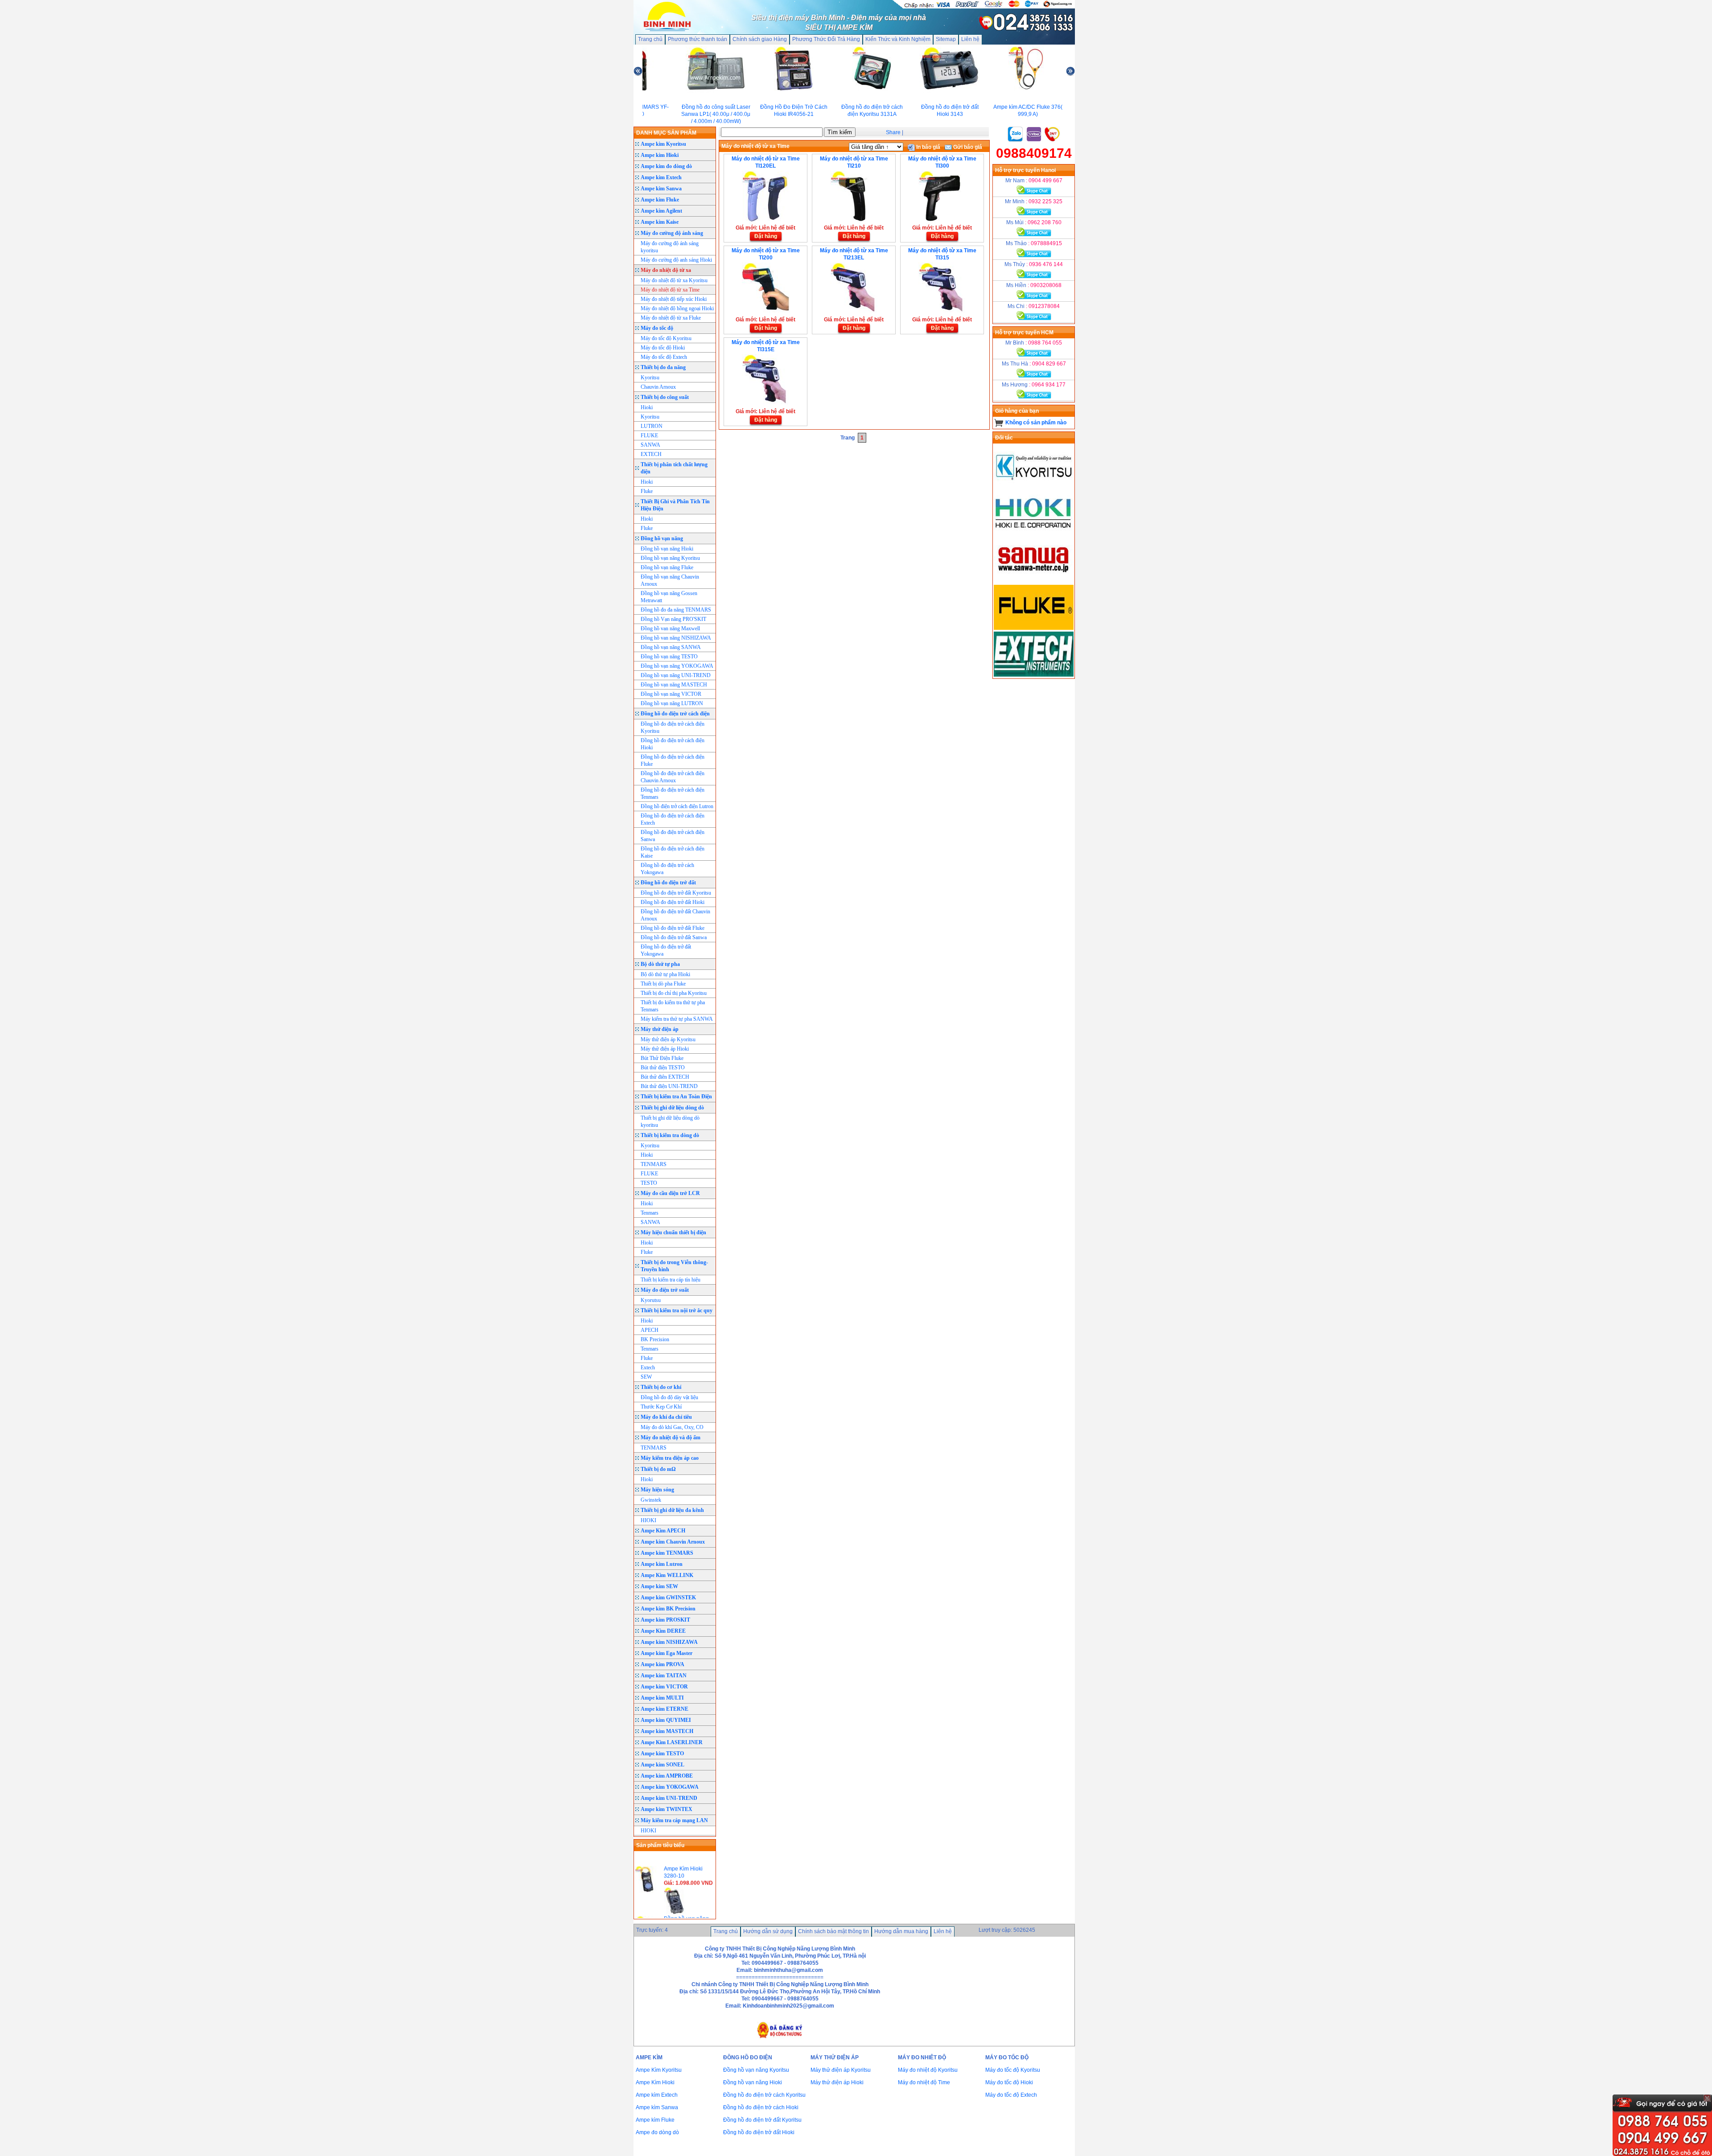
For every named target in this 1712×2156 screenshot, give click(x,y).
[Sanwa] (1034, 581)
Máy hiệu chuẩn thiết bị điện (673, 1232)
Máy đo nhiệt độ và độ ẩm (671, 1437)
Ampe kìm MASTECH (667, 1731)
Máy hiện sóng (657, 1490)
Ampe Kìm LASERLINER (672, 1742)
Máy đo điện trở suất (665, 1290)
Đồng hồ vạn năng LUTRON (672, 703)
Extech (648, 1368)
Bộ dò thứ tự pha (660, 964)
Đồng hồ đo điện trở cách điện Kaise (673, 852)
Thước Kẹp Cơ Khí (661, 1407)
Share (893, 132)
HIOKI (648, 1520)
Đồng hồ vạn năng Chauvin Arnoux (670, 580)
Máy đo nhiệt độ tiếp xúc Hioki (674, 299)
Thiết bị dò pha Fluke (663, 984)
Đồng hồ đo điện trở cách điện (675, 714)
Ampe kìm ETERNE (665, 1709)
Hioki (647, 407)
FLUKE (649, 435)
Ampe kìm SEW (659, 1586)
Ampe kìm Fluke (660, 200)
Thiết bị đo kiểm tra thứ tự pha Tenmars (673, 1006)
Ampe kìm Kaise (660, 222)
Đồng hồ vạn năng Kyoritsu (670, 558)
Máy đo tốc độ (657, 328)
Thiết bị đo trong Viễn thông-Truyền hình (674, 1266)
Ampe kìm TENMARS (667, 1553)
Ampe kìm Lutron (662, 1564)
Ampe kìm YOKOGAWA (670, 1787)
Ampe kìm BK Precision (668, 1609)
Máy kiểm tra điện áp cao (670, 1458)
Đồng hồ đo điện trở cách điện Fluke (673, 760)
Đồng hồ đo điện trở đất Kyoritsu (676, 893)
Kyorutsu (651, 1300)
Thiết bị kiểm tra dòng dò (670, 1135)
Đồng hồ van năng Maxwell (670, 628)
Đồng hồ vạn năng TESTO (669, 657)
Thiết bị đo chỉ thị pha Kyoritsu (674, 993)
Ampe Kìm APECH (663, 1531)
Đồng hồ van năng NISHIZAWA (676, 638)
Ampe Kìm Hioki (655, 2082)
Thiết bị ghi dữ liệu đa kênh (672, 1510)
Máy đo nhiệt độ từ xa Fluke (671, 318)
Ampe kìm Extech (661, 177)
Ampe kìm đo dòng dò (666, 166)
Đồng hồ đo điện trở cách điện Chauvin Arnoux (673, 777)
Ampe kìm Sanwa (661, 189)
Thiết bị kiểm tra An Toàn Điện (676, 1096)
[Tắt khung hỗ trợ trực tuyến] (1707, 2098)
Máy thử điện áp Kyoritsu (668, 1039)
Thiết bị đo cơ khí (661, 1387)
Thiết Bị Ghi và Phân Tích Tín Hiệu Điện (675, 505)
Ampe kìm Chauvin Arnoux (673, 1542)
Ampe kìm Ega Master (667, 1653)
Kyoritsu (650, 378)
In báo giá (928, 147)
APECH (650, 1330)
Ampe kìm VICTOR (664, 1687)
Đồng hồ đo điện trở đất (668, 883)
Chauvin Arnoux (658, 387)
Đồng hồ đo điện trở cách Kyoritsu (764, 2095)
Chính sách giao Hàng (760, 39)
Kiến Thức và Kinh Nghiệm (898, 39)
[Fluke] (1034, 628)
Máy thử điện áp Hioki (665, 1049)
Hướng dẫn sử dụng (768, 1931)
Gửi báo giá (967, 147)
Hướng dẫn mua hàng (901, 1931)
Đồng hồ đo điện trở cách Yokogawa (667, 869)
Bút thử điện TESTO (663, 1068)
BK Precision (655, 1339)
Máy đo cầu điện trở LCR (670, 1193)
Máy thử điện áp (660, 1029)
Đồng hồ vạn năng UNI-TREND (676, 675)
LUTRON (652, 426)
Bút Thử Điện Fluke (662, 1058)
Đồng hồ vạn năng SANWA (671, 647)
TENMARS (654, 1164)
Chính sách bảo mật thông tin (833, 1931)
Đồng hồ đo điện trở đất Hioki (673, 902)
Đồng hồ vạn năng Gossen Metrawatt (669, 597)
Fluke (647, 491)
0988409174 (1034, 153)
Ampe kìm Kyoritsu (663, 144)
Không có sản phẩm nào (1036, 423)
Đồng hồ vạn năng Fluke (667, 567)
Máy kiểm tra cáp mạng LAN (674, 1820)
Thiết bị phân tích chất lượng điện (674, 468)
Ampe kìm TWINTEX (667, 1809)
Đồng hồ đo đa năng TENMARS (676, 610)
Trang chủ (650, 39)
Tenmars (650, 1213)
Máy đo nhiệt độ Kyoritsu (928, 2070)
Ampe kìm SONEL (663, 1765)
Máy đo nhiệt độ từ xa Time (670, 290)
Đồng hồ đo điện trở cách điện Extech (673, 819)
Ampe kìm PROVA (663, 1664)
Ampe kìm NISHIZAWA (669, 1642)
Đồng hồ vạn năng (662, 538)
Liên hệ (970, 39)
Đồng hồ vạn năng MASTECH (674, 685)
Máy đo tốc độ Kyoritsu (666, 338)
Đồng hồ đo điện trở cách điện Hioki (673, 744)
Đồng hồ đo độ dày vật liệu (669, 1397)
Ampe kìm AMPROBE (667, 1776)
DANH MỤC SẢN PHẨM (666, 133)
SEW (646, 1377)
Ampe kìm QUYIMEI (666, 1720)
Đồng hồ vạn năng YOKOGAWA (677, 666)
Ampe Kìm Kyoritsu (659, 2070)
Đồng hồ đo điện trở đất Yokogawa (666, 950)
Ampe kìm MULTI (662, 1698)
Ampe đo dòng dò (657, 2132)
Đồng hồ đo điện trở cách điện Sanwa (673, 836)
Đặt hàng (766, 236)
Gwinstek (651, 1500)
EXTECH (651, 454)
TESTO (649, 1183)
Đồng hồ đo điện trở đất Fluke (673, 928)
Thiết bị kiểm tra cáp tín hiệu (671, 1280)
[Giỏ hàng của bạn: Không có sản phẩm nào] (999, 423)
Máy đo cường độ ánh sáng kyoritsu (670, 247)
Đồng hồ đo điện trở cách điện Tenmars (673, 793)
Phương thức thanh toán (698, 39)
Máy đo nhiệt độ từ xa (666, 270)
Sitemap (946, 39)
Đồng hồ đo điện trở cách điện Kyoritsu (673, 727)
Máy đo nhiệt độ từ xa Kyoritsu (674, 280)
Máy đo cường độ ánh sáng (672, 233)
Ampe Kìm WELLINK (667, 1575)
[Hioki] (1034, 534)
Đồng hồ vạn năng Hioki (667, 549)
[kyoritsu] (1034, 488)
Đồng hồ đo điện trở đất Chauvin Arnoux (675, 915)
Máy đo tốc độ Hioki (663, 348)
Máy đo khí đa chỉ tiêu (666, 1417)
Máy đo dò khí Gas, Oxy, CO (672, 1427)
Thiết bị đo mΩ (658, 1469)
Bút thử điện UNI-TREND (669, 1086)
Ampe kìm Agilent (661, 211)
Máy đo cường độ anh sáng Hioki (676, 260)
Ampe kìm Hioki (660, 155)
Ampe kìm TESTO (662, 1754)
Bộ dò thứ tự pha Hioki (665, 974)
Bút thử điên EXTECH (665, 1077)
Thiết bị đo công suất (665, 397)
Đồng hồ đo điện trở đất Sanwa (674, 937)
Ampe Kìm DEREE (663, 1631)
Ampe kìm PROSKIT (665, 1620)
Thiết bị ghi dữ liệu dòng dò (672, 1108)
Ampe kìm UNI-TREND (669, 1798)
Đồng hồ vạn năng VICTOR (671, 694)
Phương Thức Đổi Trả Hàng (826, 39)
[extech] (1034, 675)
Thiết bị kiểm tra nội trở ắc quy (677, 1310)
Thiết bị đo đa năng (663, 367)
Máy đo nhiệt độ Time (924, 2082)
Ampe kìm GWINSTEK (668, 1597)
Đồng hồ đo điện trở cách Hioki (761, 2107)
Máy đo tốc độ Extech (664, 357)
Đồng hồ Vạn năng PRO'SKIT (673, 619)
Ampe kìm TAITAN (664, 1676)
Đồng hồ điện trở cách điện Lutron (677, 806)
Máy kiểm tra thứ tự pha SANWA (677, 1019)
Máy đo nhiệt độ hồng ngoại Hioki (677, 308)
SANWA (650, 445)
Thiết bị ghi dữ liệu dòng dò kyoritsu (670, 1121)
